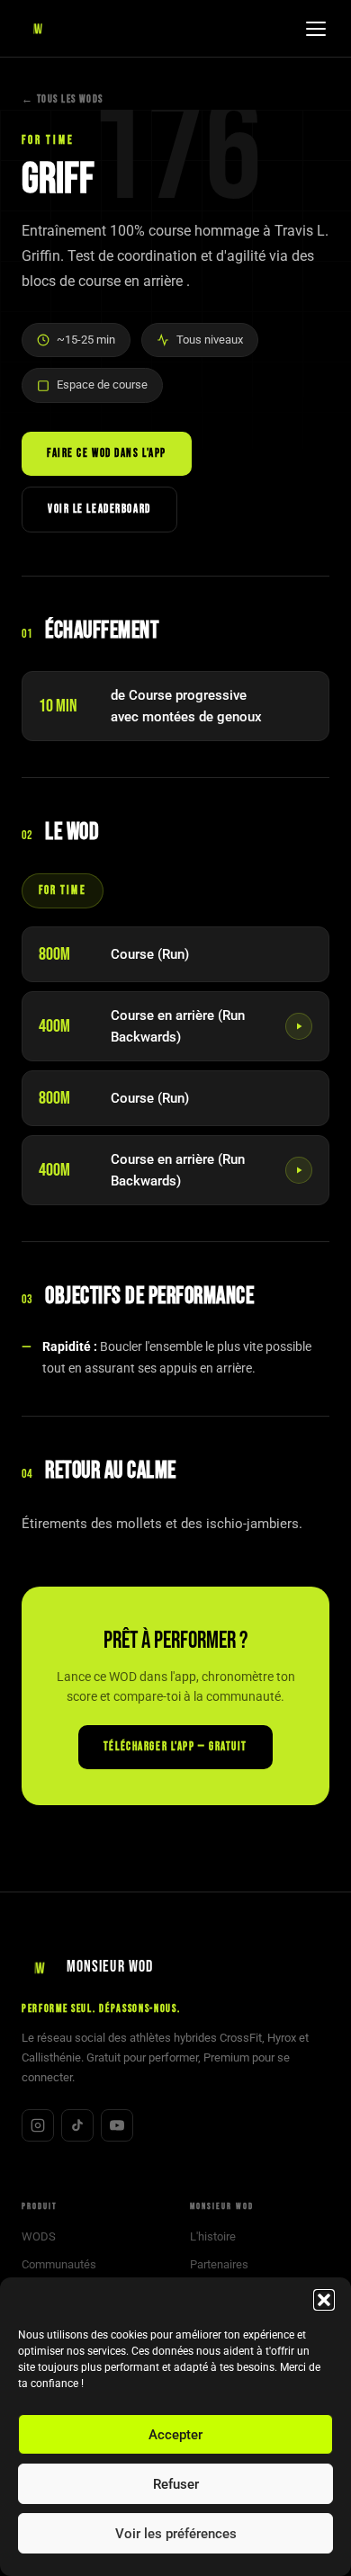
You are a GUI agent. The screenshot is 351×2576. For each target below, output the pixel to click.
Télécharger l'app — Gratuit (175, 1747)
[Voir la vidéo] (299, 1026)
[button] (324, 2300)
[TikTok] (77, 2125)
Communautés (59, 2264)
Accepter (175, 2435)
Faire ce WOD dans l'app (107, 453)
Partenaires (219, 2264)
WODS (39, 2236)
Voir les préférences (176, 2534)
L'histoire (213, 2236)
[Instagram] (38, 2125)
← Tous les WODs (63, 99)
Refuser (176, 2484)
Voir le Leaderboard (99, 509)
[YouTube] (117, 2125)
